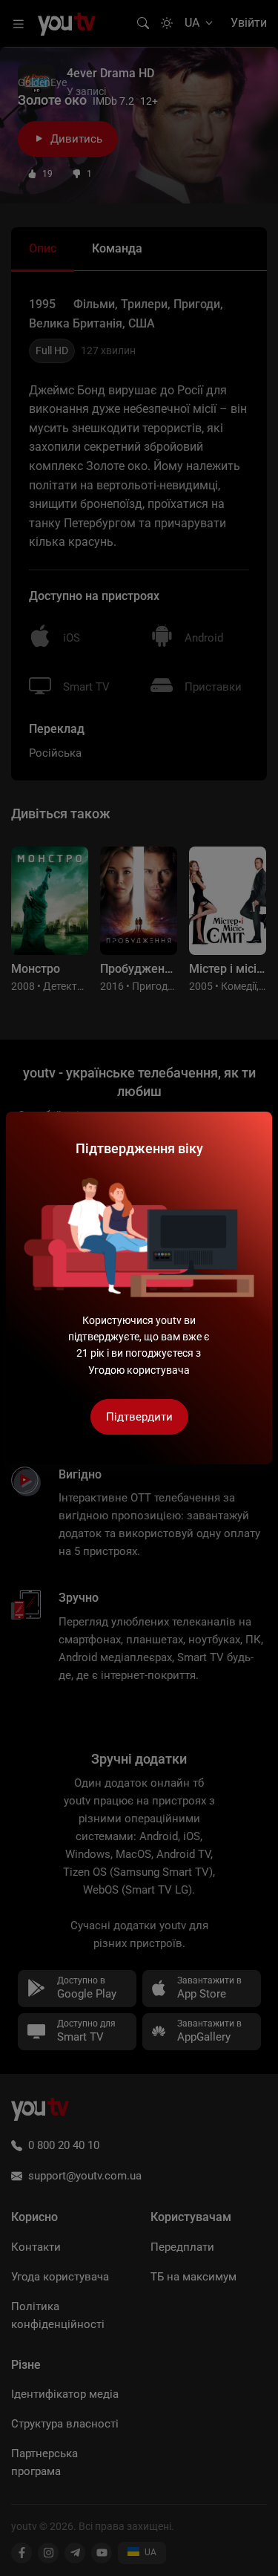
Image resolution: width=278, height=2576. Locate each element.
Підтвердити (139, 1417)
